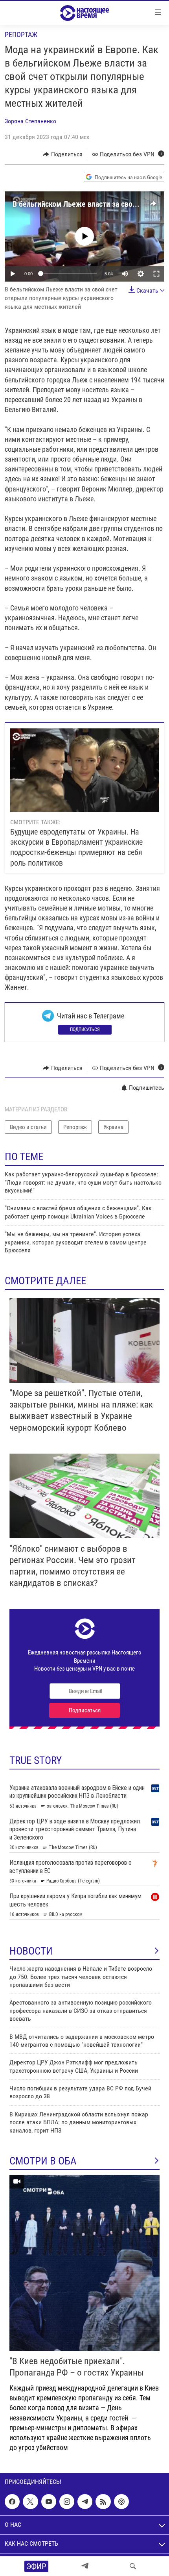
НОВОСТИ (31, 1951)
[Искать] (133, 2566)
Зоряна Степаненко (30, 121)
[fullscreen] (156, 274)
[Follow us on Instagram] (67, 2502)
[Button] (63, 154)
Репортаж (21, 34)
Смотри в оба (43, 2161)
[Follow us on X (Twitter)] (30, 2502)
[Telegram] (85, 2566)
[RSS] (103, 2502)
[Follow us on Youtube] (49, 2502)
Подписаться (85, 1029)
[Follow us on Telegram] (85, 2502)
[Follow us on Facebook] (12, 2502)
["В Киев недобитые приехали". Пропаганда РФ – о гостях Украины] (84, 2263)
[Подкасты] (121, 2502)
